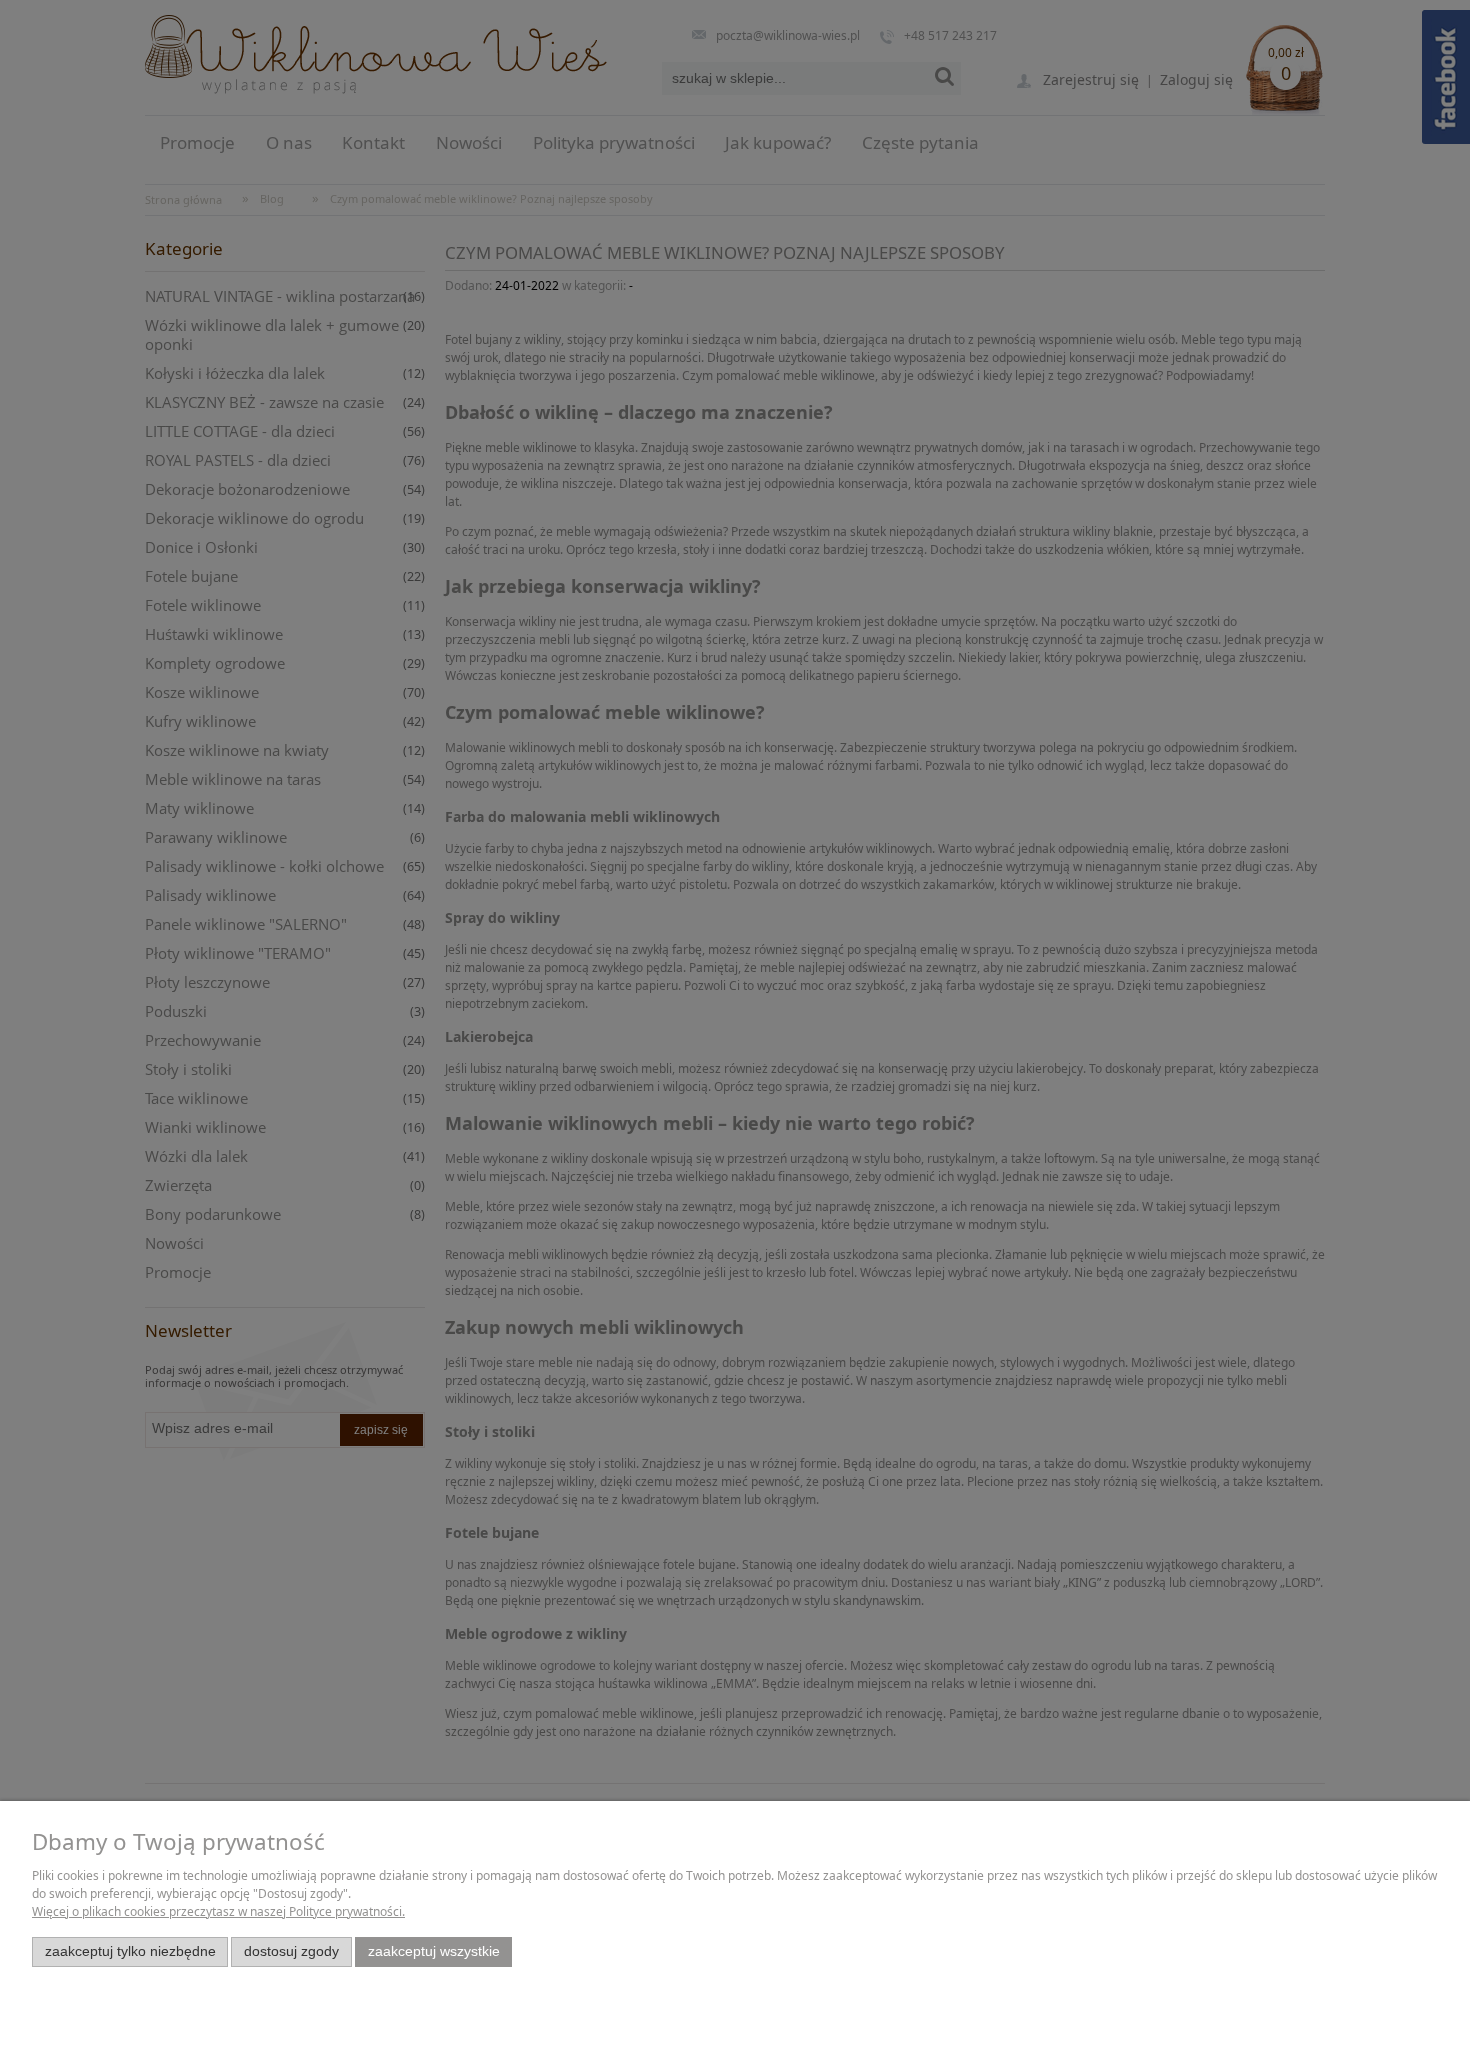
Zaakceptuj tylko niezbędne (130, 1951)
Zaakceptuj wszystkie (434, 1951)
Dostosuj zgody (291, 1951)
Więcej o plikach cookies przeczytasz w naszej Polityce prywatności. (218, 1911)
